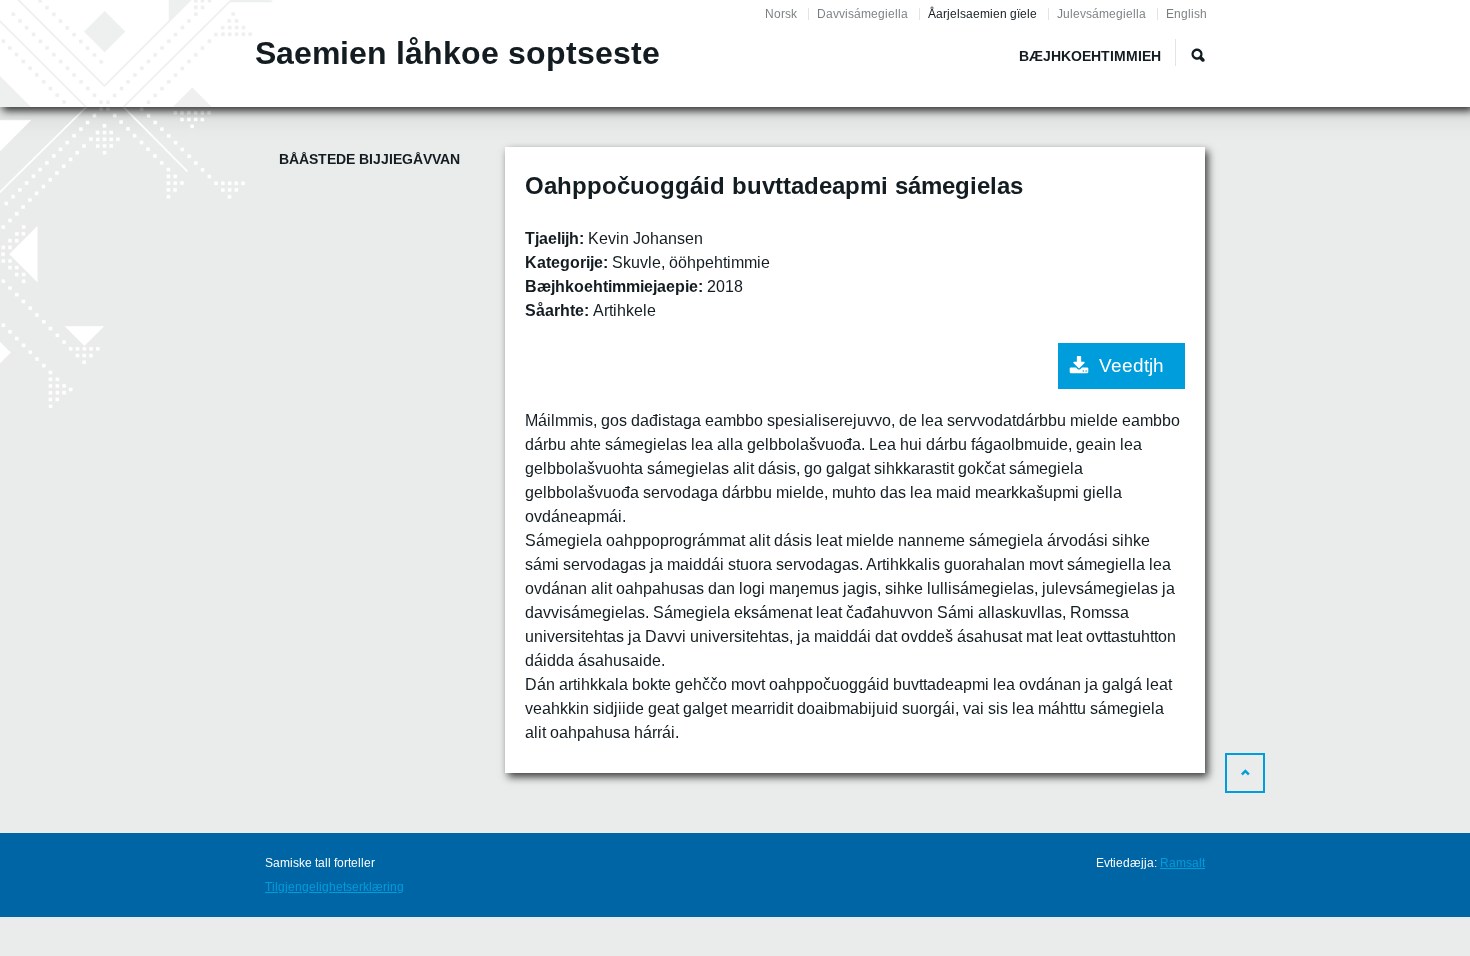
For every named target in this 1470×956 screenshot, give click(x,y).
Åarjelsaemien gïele (982, 14)
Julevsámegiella (1101, 14)
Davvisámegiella (862, 14)
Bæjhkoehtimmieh (1090, 56)
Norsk (781, 14)
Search (1198, 55)
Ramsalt (1182, 863)
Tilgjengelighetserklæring (334, 887)
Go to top (1245, 773)
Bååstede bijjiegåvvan (369, 159)
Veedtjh (1131, 365)
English (1186, 14)
